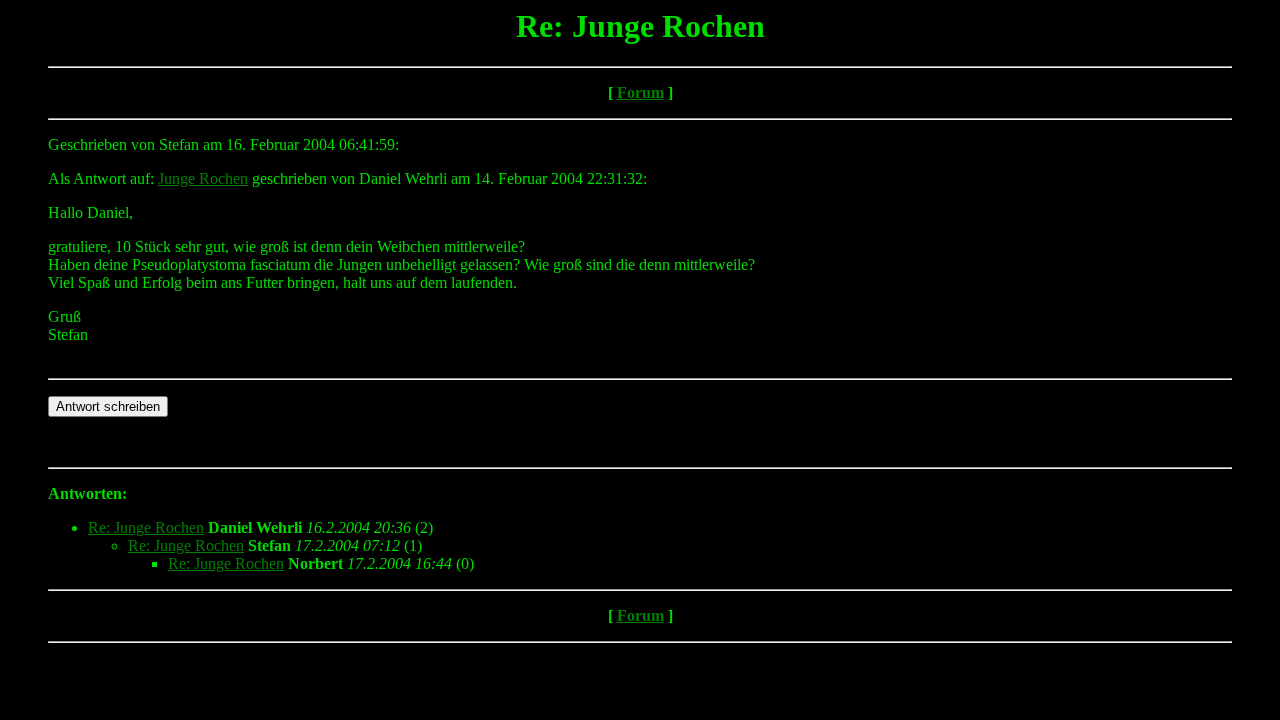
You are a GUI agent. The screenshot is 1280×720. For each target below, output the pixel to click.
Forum (640, 92)
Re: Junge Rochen (146, 527)
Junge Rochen (203, 178)
